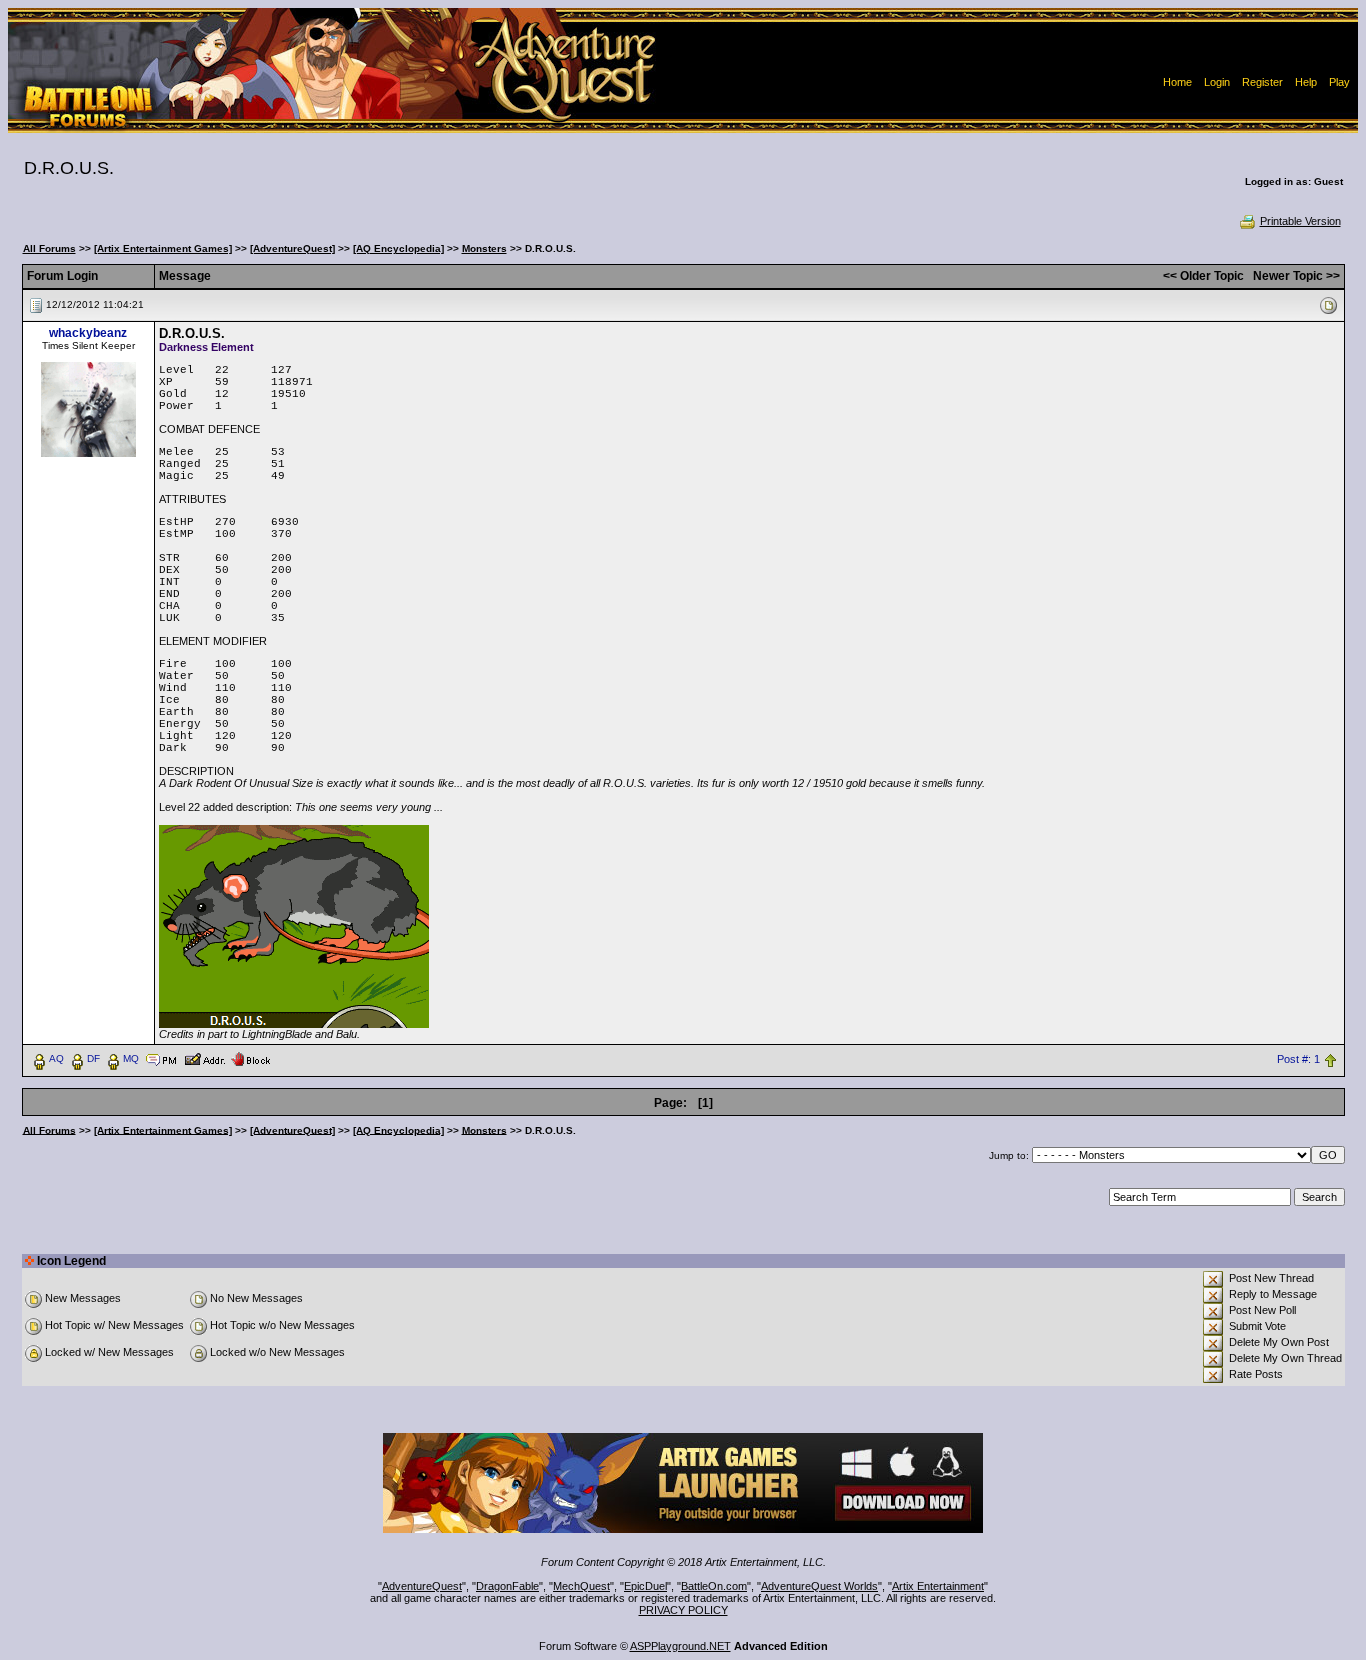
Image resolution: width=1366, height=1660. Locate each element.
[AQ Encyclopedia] (398, 248)
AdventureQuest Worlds (819, 1586)
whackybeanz (88, 333)
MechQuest (581, 1586)
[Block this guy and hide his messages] (250, 1058)
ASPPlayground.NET (680, 1646)
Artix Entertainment (938, 1586)
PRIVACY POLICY (683, 1610)
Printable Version (1300, 221)
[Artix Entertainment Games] (163, 248)
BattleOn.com (714, 1586)
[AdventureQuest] (292, 248)
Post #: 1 (1298, 1059)
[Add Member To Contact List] (204, 1058)
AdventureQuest (422, 1586)
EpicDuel (645, 1586)
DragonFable (507, 1586)
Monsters (484, 248)
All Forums (49, 248)
